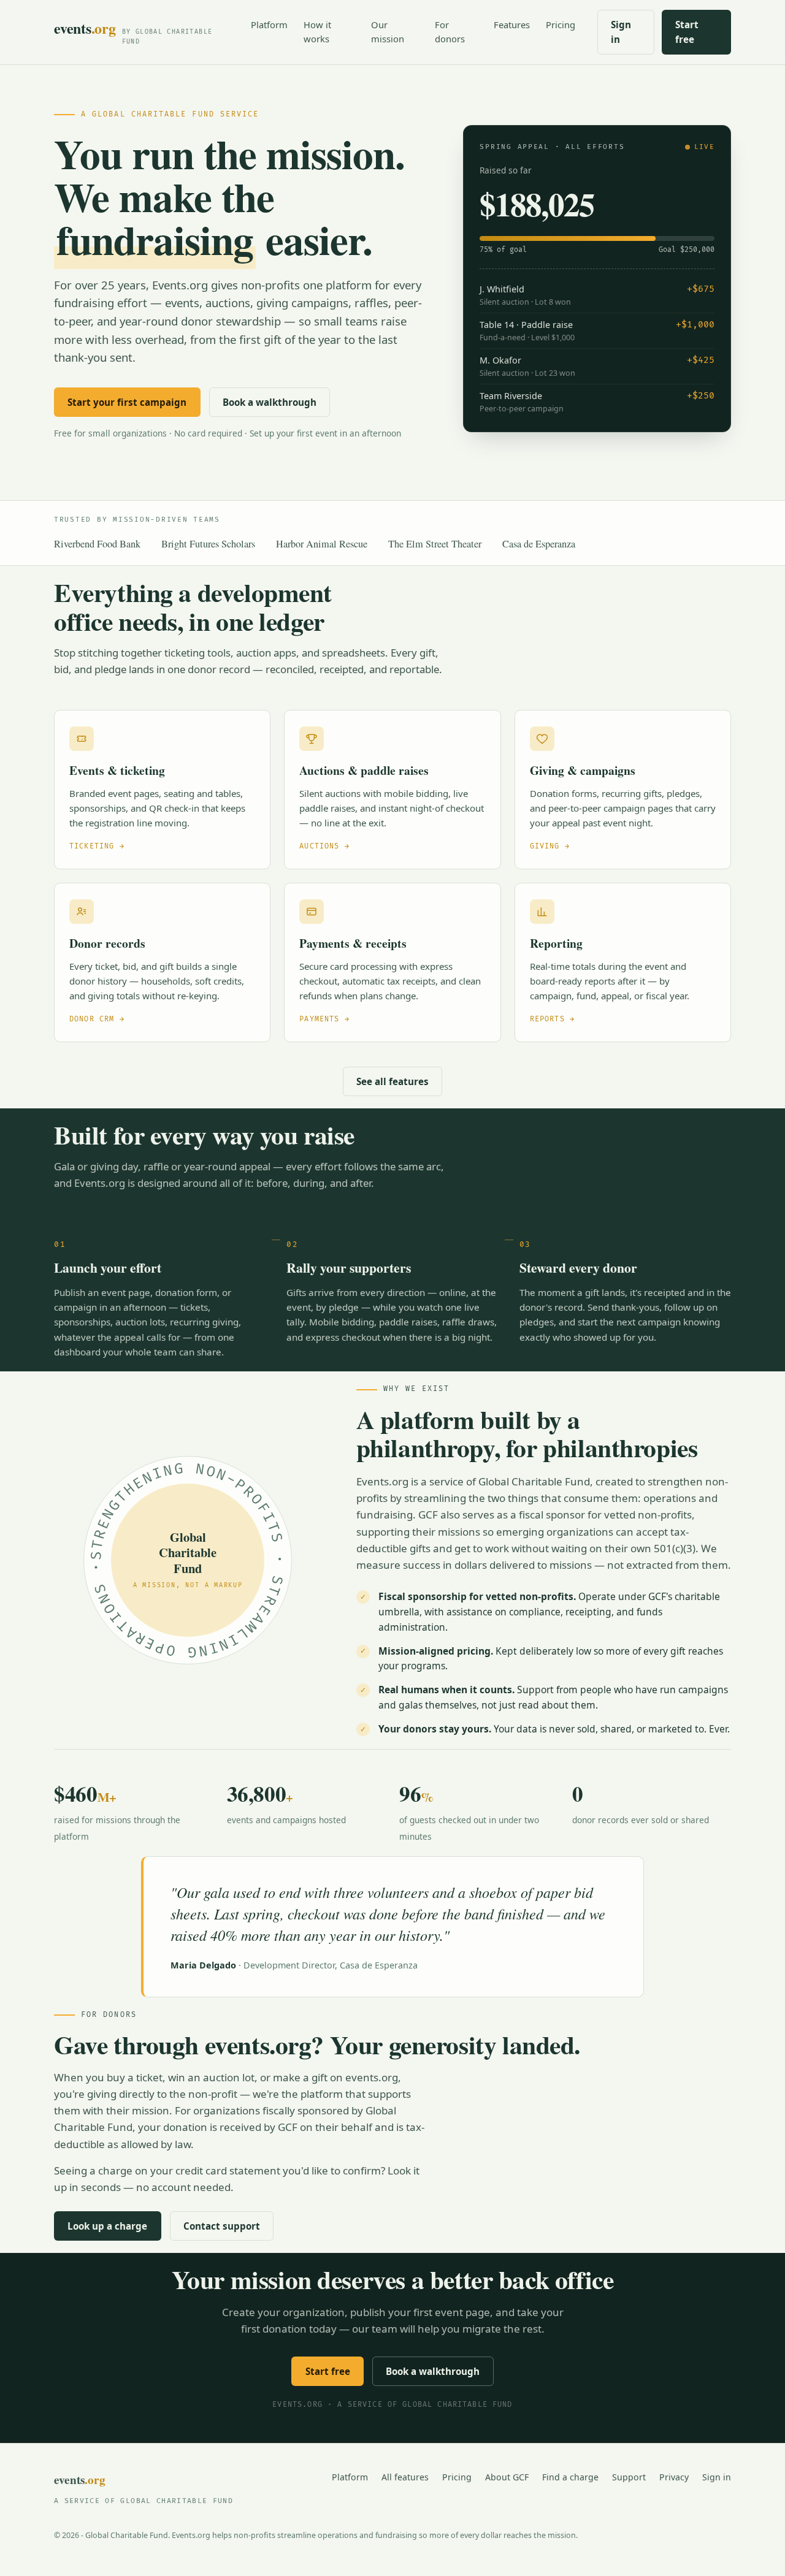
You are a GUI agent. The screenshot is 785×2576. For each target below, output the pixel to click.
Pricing (561, 25)
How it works (317, 32)
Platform (269, 25)
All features (405, 2477)
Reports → (552, 1019)
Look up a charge (107, 2226)
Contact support (222, 2226)
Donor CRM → (97, 1019)
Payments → (324, 1019)
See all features (392, 1081)
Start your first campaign (127, 402)
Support (629, 2477)
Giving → (550, 846)
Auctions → (324, 846)
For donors (450, 32)
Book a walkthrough (270, 402)
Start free (687, 32)
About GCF (507, 2477)
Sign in (621, 32)
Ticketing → (97, 846)
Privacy (674, 2477)
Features (512, 25)
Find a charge (570, 2477)
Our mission (388, 32)
